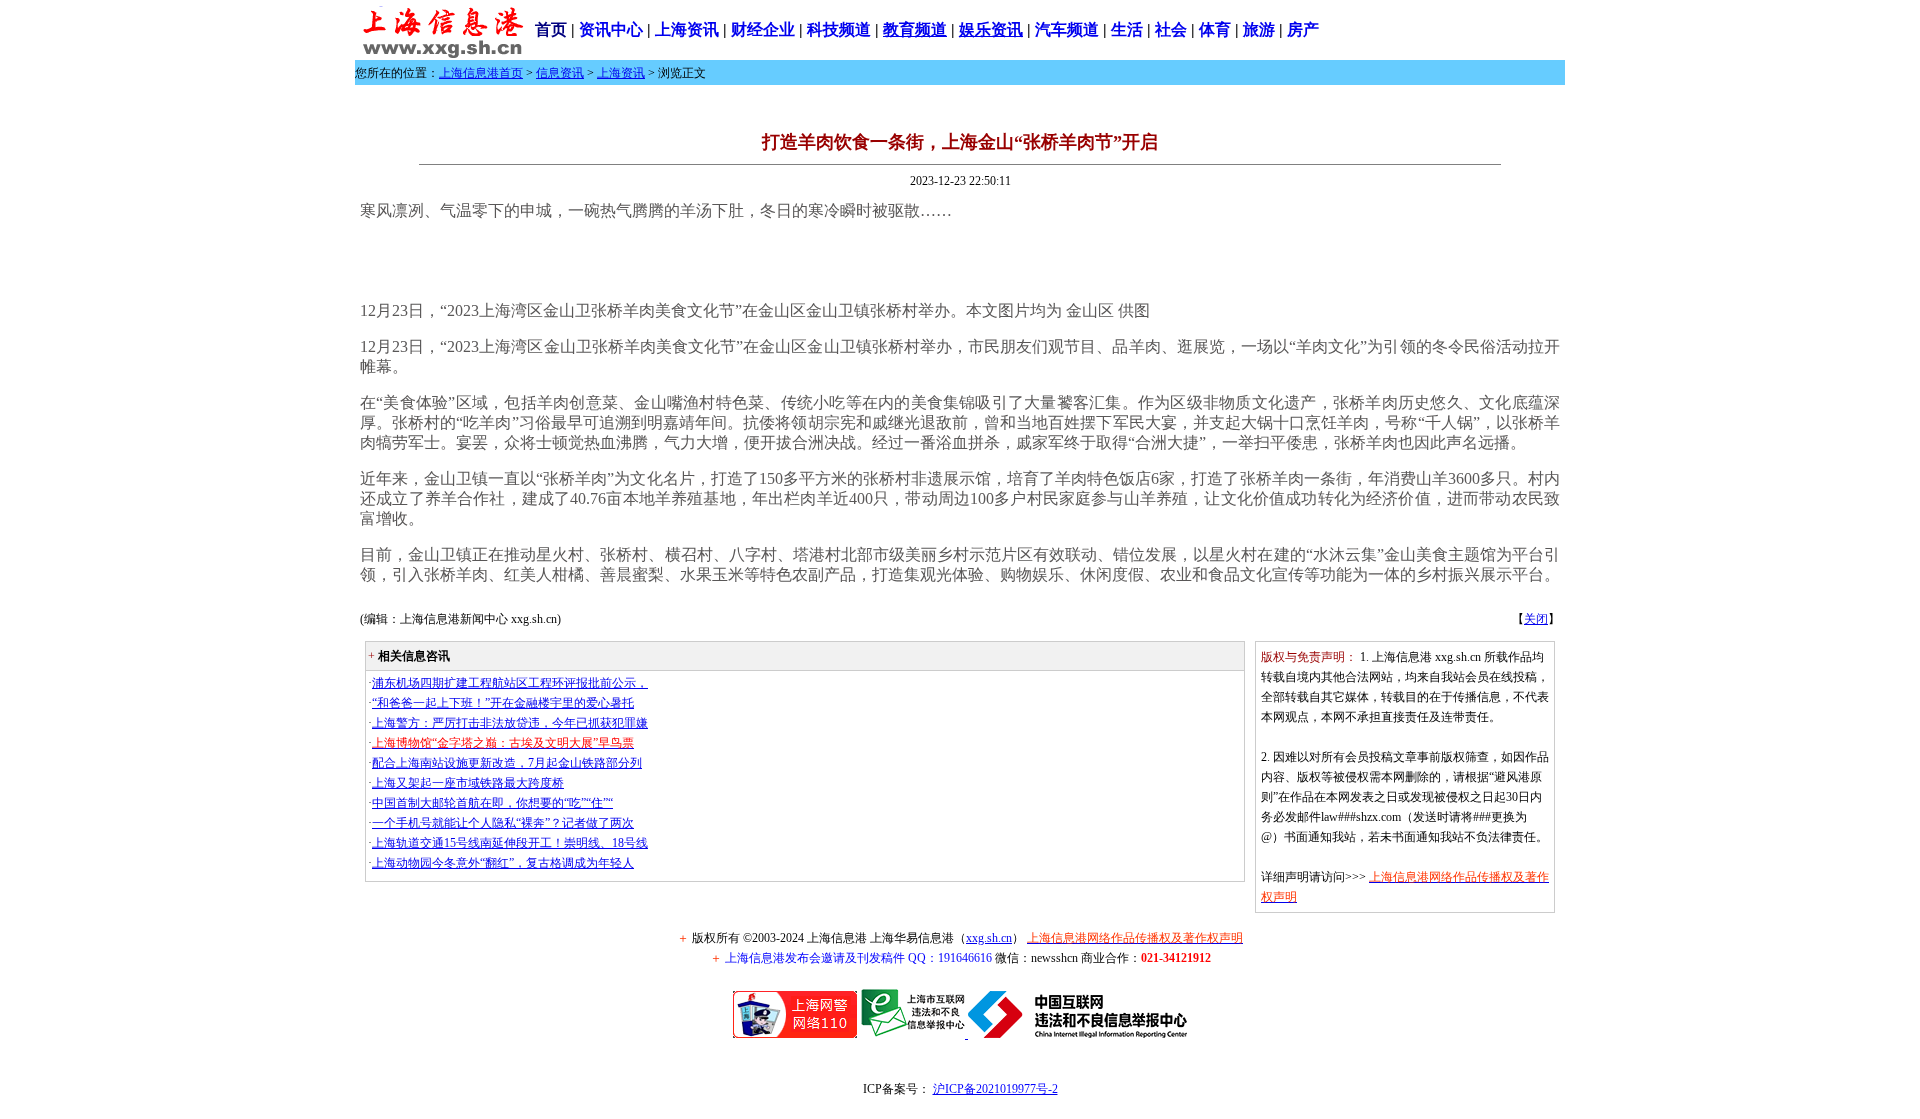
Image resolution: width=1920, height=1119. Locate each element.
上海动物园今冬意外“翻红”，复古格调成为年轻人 (503, 863)
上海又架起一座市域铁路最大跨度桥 (468, 783)
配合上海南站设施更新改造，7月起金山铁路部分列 (507, 763)
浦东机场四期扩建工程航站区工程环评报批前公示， (510, 683)
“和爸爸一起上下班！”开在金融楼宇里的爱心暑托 (503, 703)
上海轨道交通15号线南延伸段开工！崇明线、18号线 (510, 843)
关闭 (1536, 619)
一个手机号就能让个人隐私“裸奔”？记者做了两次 (503, 823)
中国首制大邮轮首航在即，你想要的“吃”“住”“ (492, 803)
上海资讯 (621, 73)
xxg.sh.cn (989, 938)
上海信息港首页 (481, 73)
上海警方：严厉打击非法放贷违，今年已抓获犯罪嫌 (510, 723)
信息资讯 (560, 73)
